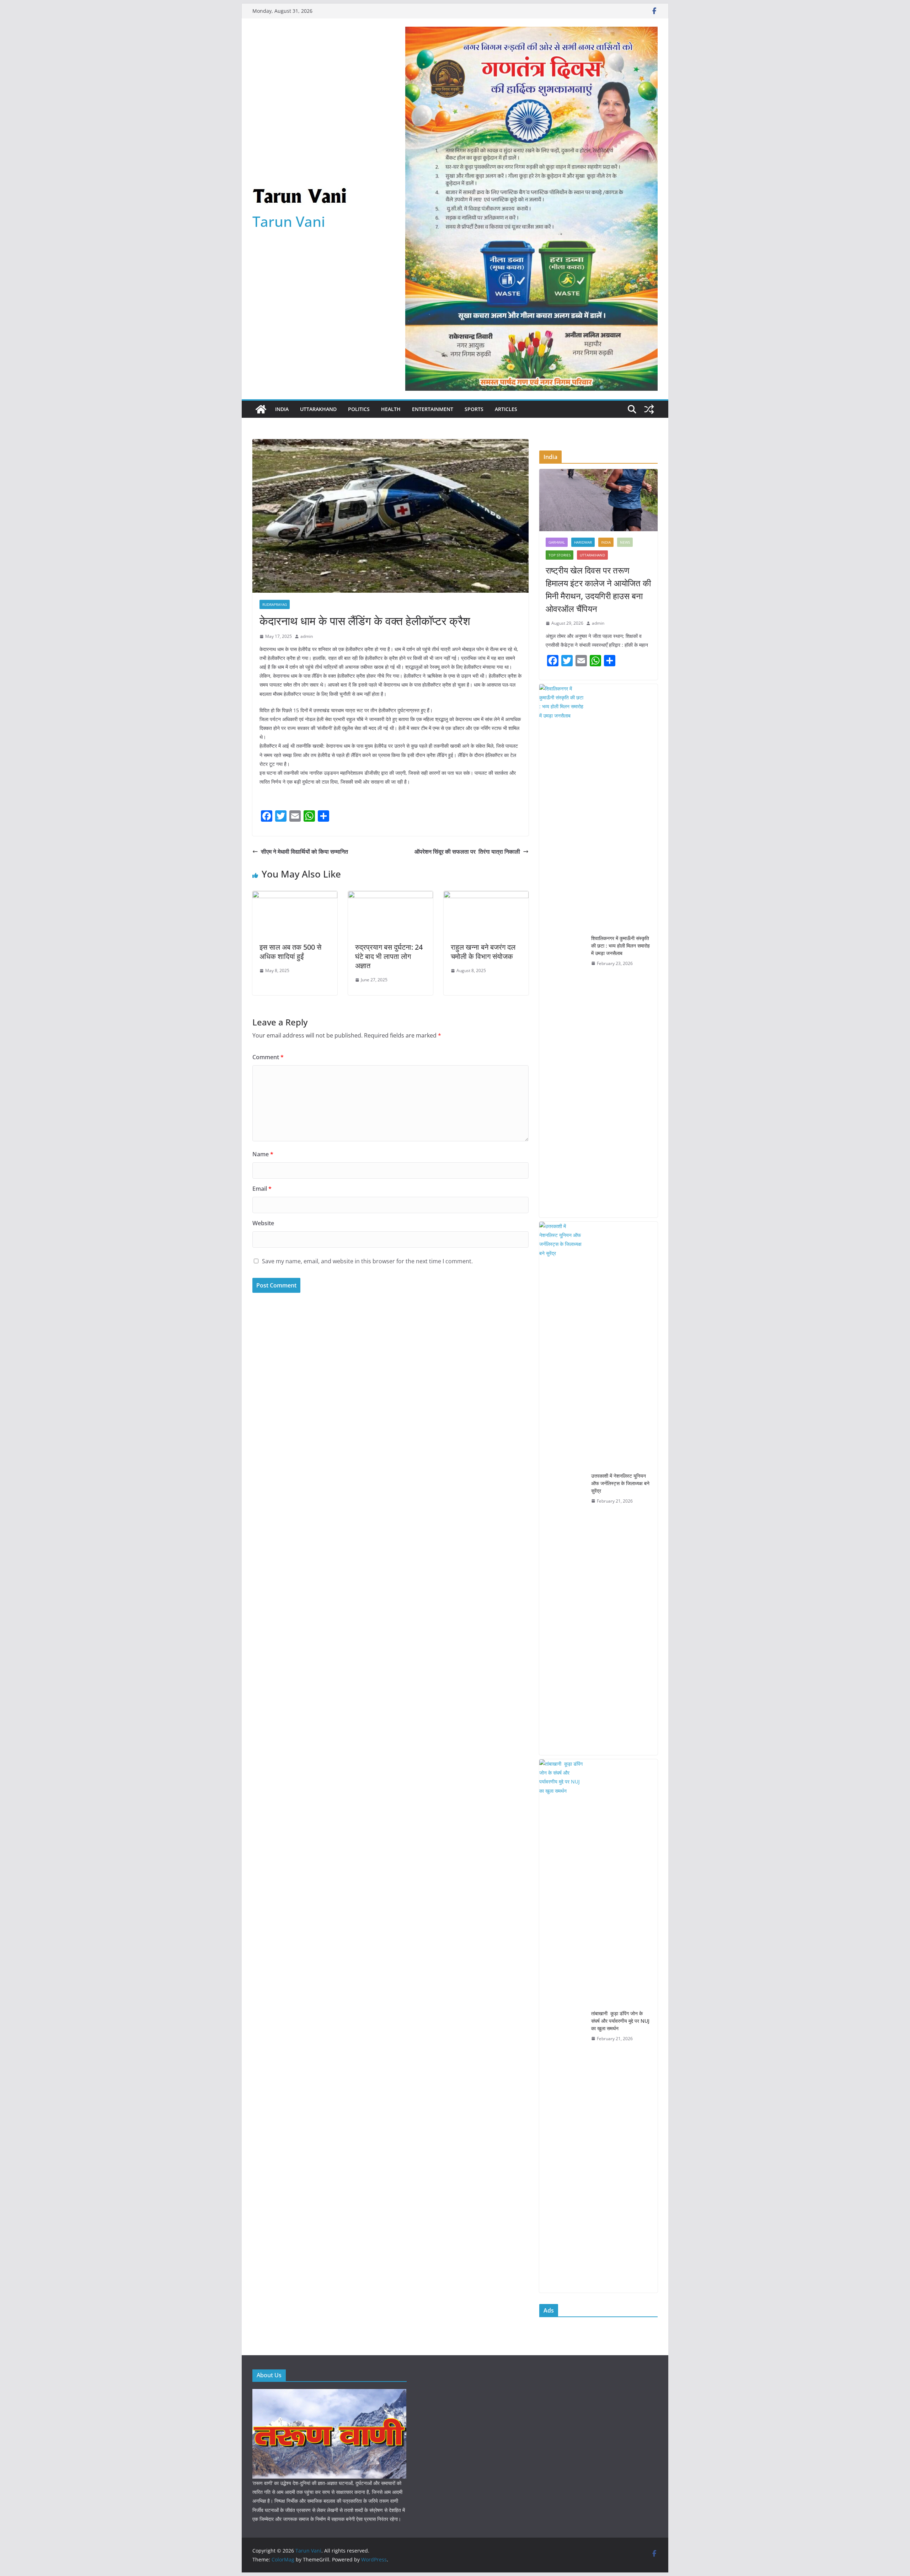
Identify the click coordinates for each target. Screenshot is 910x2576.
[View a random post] (649, 409)
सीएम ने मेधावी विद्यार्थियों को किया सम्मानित (304, 852)
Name (263, 1154)
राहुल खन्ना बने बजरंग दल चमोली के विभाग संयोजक (484, 952)
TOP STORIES (560, 555)
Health (391, 409)
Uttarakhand (318, 409)
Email (262, 1189)
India (282, 409)
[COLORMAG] (329, 2393)
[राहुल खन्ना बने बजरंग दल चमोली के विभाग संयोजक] (486, 896)
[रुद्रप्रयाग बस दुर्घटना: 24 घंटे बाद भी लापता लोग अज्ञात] (390, 896)
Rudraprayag (275, 604)
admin (307, 636)
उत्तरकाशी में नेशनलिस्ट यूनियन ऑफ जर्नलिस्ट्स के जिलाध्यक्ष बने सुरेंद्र (620, 1483)
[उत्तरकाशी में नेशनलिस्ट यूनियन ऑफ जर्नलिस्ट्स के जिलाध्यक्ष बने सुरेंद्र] (562, 1488)
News (625, 542)
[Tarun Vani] (261, 409)
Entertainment (433, 409)
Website (263, 1223)
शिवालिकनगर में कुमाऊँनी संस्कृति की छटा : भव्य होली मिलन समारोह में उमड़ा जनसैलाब (620, 946)
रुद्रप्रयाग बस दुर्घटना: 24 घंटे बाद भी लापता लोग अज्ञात (389, 956)
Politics (359, 409)
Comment (268, 1057)
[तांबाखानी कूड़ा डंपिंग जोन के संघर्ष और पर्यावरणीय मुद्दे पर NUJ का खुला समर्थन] (562, 2026)
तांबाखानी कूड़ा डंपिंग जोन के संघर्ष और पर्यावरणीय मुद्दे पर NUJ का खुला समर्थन (620, 2021)
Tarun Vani (289, 221)
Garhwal (557, 542)
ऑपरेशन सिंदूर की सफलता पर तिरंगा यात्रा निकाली (467, 852)
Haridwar (583, 542)
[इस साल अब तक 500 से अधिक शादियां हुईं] (295, 896)
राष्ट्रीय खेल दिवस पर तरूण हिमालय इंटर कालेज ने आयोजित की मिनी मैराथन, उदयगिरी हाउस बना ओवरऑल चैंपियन (598, 589)
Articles (506, 409)
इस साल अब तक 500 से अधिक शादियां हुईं (290, 952)
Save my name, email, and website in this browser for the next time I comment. (367, 1261)
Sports (474, 409)
